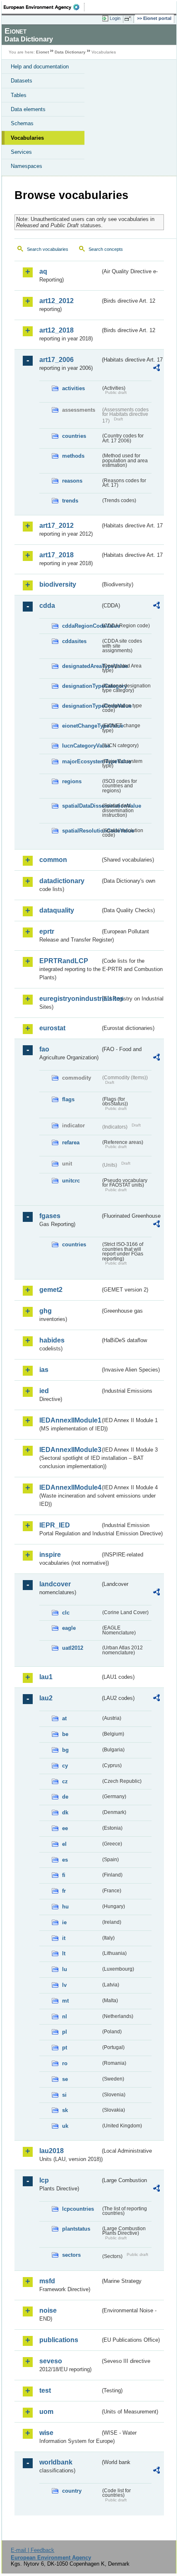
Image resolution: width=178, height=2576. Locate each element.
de (65, 1797)
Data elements (28, 109)
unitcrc (71, 1181)
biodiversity (58, 584)
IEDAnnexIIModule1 (70, 1420)
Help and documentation (40, 67)
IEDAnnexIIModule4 (70, 1487)
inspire (50, 1555)
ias (44, 1370)
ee (65, 1828)
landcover (55, 1584)
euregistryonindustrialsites (70, 999)
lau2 (46, 1698)
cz (65, 1781)
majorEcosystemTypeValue (81, 761)
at (64, 1718)
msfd (47, 2281)
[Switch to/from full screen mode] (129, 19)
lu (65, 1969)
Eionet (42, 52)
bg (65, 1750)
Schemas (22, 123)
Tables (19, 95)
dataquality (57, 910)
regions (72, 781)
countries (74, 436)
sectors (71, 2255)
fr (64, 1891)
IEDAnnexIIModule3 (70, 1450)
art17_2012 (57, 526)
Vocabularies (27, 138)
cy (65, 1766)
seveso (51, 2361)
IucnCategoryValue (81, 746)
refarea (71, 1142)
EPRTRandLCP (64, 961)
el (64, 1844)
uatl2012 (73, 1648)
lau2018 (52, 2151)
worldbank (56, 2462)
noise (48, 2310)
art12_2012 (57, 301)
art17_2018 (57, 555)
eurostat (52, 1028)
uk (65, 2126)
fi (64, 1875)
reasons (72, 481)
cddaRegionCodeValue (81, 626)
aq (43, 271)
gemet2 (51, 1290)
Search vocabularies (48, 249)
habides (52, 1340)
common (53, 860)
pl (65, 2032)
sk (65, 2110)
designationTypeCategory (81, 686)
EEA (44, 7)
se (65, 2079)
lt (64, 1953)
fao (44, 1049)
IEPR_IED (55, 1525)
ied (44, 1391)
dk (65, 1812)
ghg (46, 1311)
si (64, 2095)
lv (64, 1985)
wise (46, 2433)
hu (65, 1907)
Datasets (22, 81)
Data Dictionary (70, 52)
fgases (50, 1216)
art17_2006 (57, 360)
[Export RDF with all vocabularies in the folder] (156, 369)
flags (68, 1099)
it (64, 1938)
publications (59, 2340)
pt (65, 2048)
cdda (47, 606)
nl (65, 2016)
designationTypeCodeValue (81, 706)
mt (65, 2001)
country (72, 2491)
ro (65, 2063)
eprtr (47, 931)
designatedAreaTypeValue (81, 666)
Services (21, 152)
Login (115, 18)
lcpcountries (78, 2209)
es (65, 1860)
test (45, 2390)
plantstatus (76, 2229)
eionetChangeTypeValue (81, 726)
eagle (69, 1628)
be (65, 1734)
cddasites (74, 641)
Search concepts (106, 249)
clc (66, 1613)
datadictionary (62, 881)
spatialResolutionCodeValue (81, 831)
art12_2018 (57, 330)
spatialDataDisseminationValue (81, 806)
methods (73, 456)
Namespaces (26, 166)
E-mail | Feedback (32, 2550)
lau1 (46, 1677)
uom (46, 2412)
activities (73, 388)
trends (70, 501)
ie (64, 1922)
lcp (44, 2180)
